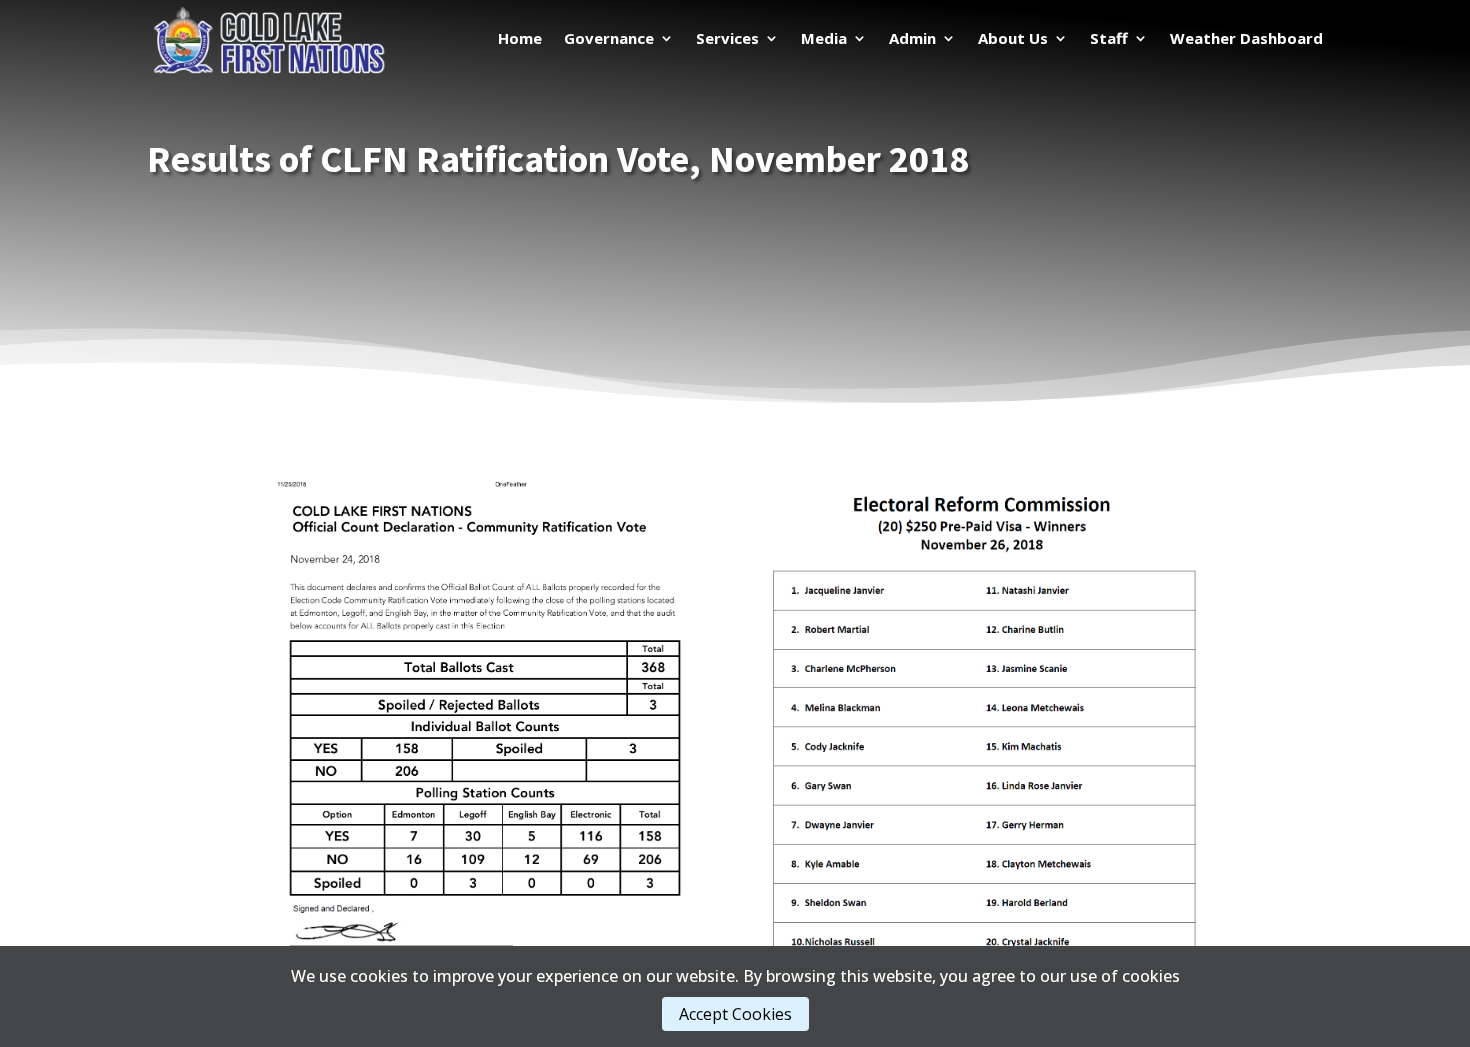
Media (824, 39)
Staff (1109, 39)
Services (727, 39)
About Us (1013, 39)
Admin (912, 39)
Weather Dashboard (1246, 39)
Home (520, 39)
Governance (609, 39)
